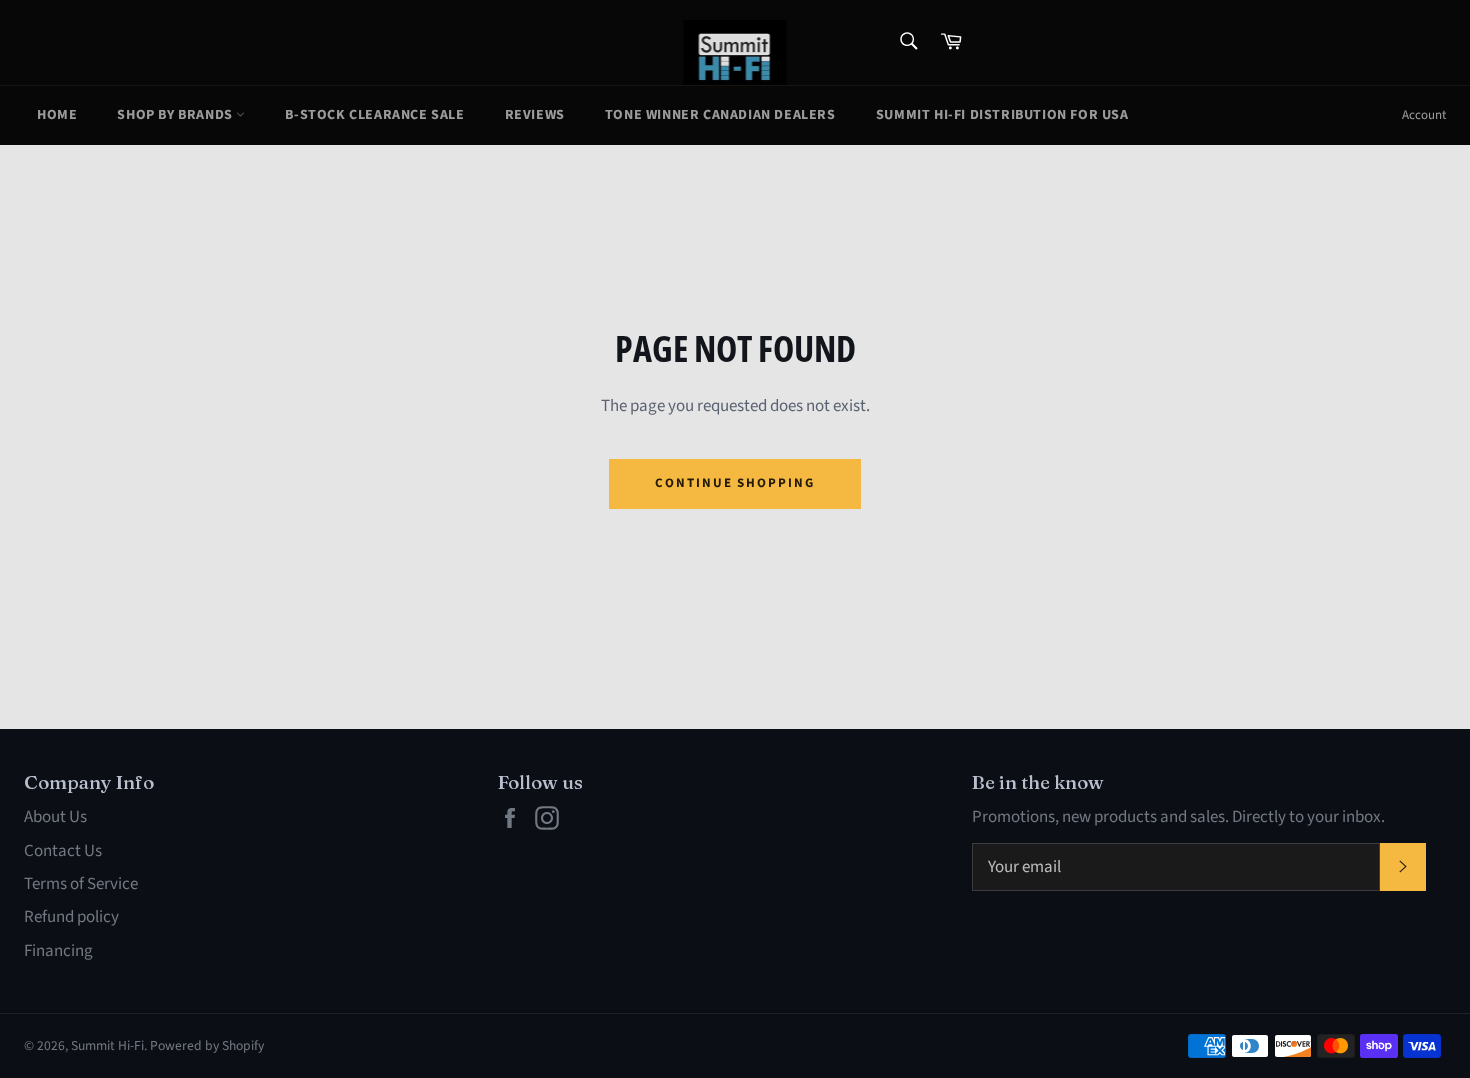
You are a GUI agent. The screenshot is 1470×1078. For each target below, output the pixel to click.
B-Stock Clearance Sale (374, 115)
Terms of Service (81, 884)
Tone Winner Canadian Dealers (720, 115)
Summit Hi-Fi (107, 1045)
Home (57, 115)
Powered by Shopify (207, 1045)
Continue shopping (735, 483)
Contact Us (63, 851)
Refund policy (71, 917)
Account (1424, 115)
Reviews (535, 115)
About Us (55, 817)
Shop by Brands (176, 115)
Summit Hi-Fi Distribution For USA (1002, 115)
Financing (58, 951)
